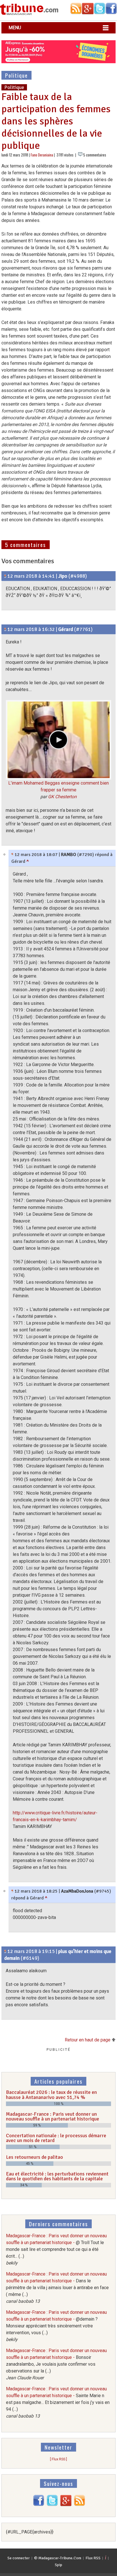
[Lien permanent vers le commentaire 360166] (12, 1891)
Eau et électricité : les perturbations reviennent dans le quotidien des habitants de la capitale (57, 2176)
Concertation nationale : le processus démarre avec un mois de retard (56, 2138)
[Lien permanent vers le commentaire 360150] (5, 576)
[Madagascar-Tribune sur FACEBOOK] (39, 2505)
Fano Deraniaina (42, 155)
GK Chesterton (62, 797)
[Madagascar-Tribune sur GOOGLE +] (66, 2505)
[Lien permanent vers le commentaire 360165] (12, 855)
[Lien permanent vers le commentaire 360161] (5, 629)
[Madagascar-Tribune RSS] (80, 2505)
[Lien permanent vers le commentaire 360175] (5, 1951)
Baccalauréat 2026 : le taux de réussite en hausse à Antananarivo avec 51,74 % (51, 2095)
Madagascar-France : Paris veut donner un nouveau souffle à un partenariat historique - (56, 2249)
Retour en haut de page (88, 2040)
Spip (58, 2565)
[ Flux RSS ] (58, 2459)
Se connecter (19, 2558)
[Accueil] (29, 14)
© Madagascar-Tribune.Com (58, 2558)
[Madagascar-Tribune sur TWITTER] (52, 2505)
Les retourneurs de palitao (35, 2157)
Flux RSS (93, 2558)
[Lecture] (58, 740)
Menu (15, 28)
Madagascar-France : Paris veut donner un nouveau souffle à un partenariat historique (53, 2117)
